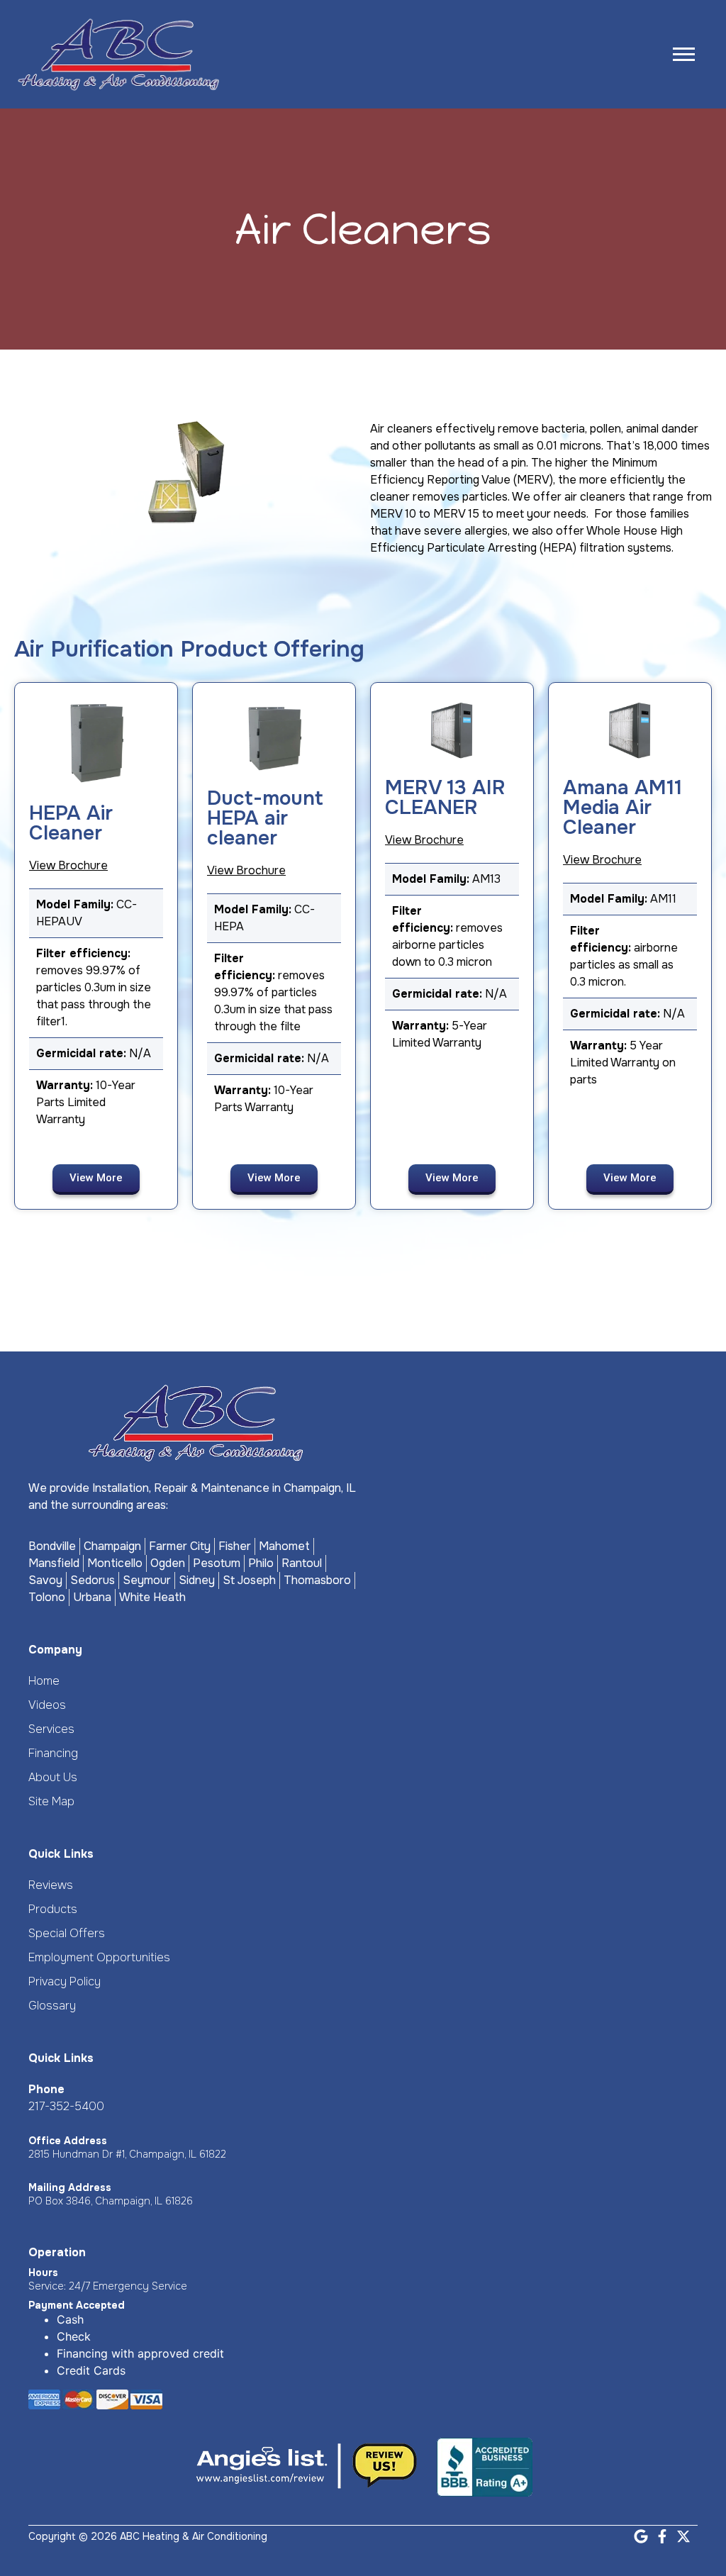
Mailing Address (70, 2187)
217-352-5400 (66, 2106)
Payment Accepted (77, 2305)
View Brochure (68, 865)
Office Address (68, 2141)
